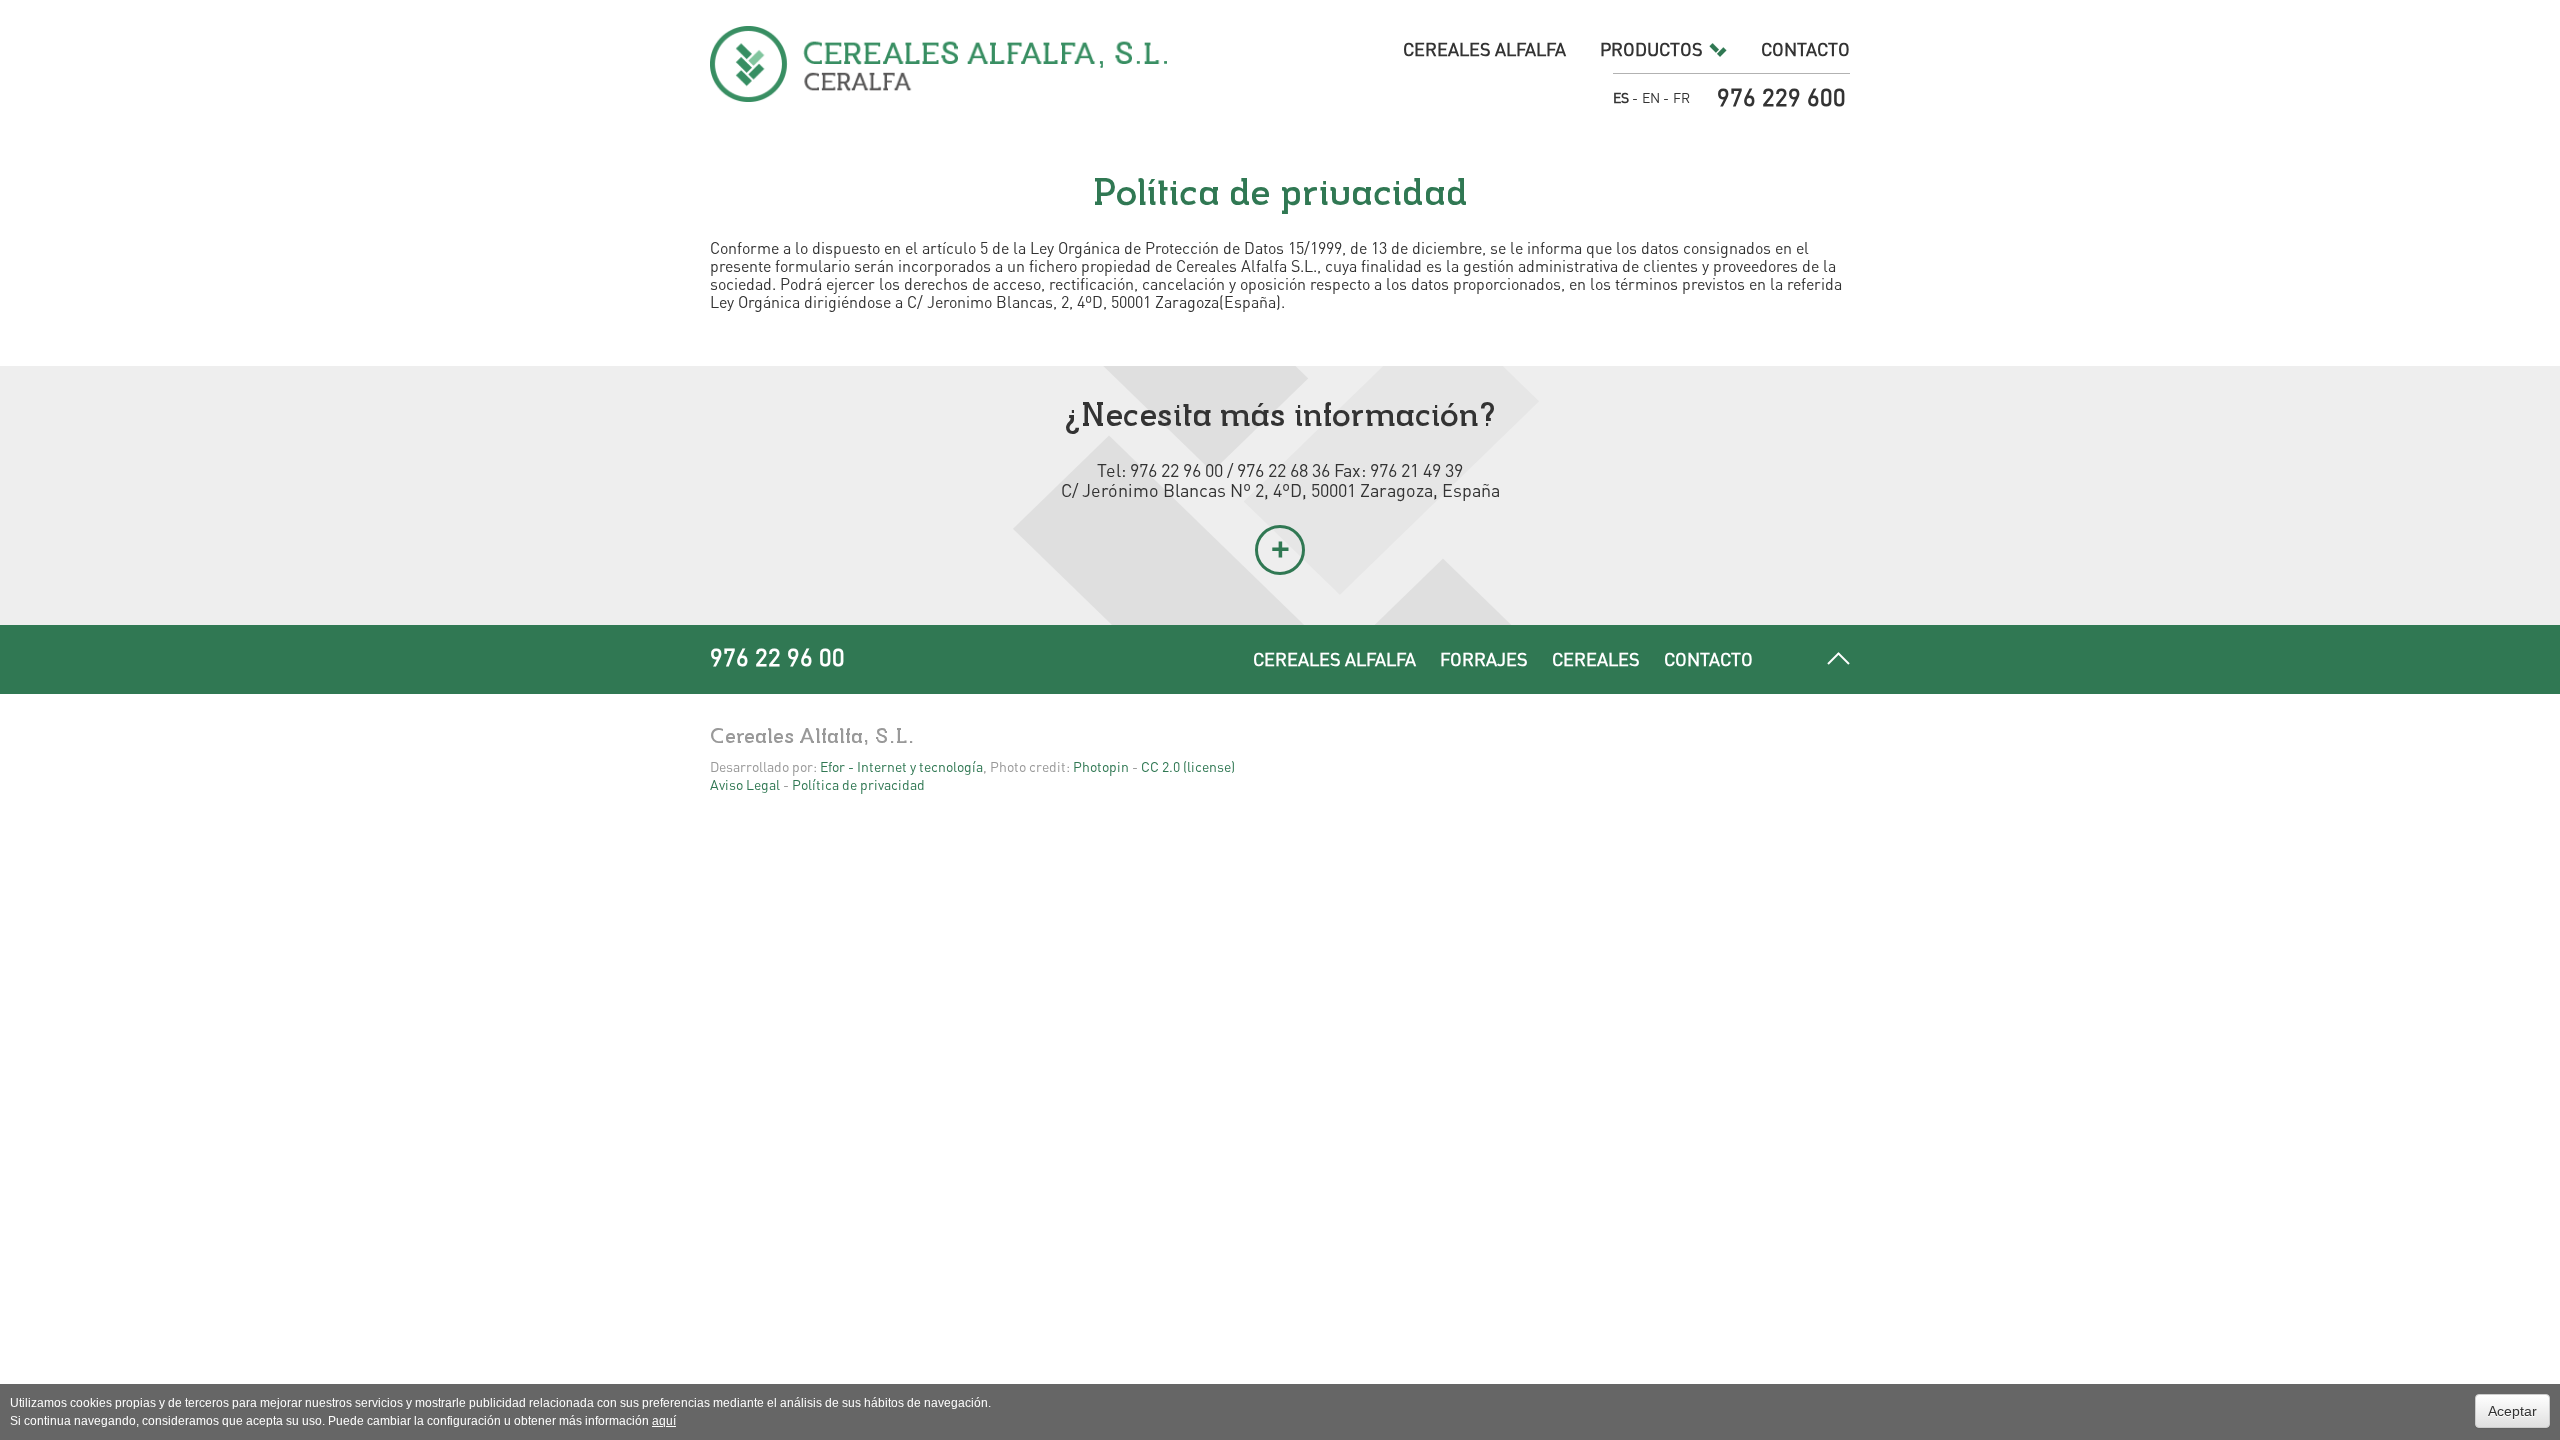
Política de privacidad (858, 784)
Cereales (1596, 658)
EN (1651, 97)
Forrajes (1484, 658)
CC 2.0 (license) (1188, 766)
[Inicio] (939, 64)
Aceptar (2512, 1411)
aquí (664, 1421)
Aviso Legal (745, 784)
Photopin (1101, 766)
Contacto (1805, 49)
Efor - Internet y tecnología (901, 766)
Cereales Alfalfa (1484, 49)
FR (1681, 97)
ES (1621, 97)
